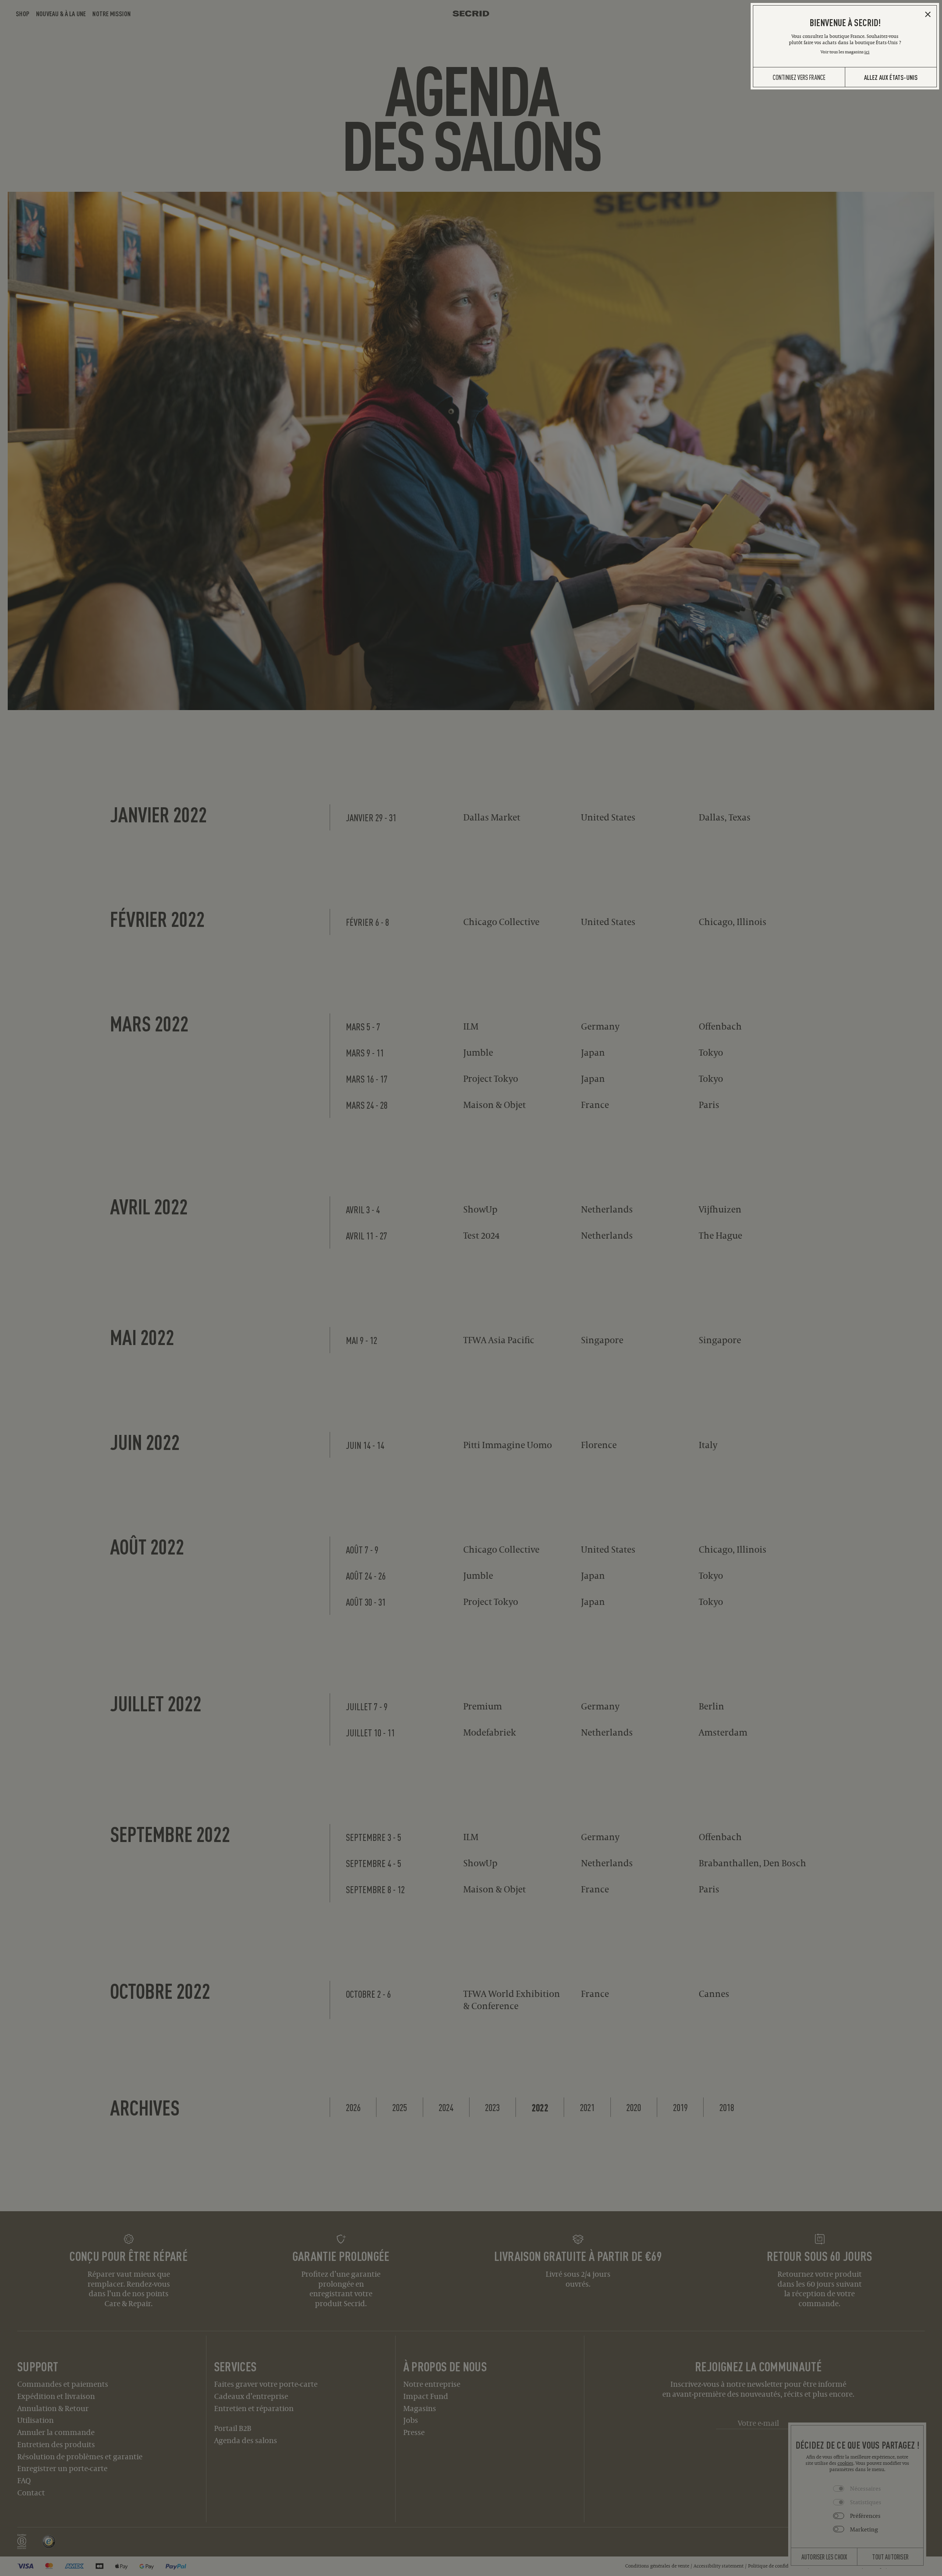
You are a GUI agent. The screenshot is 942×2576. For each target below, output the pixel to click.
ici (867, 52)
